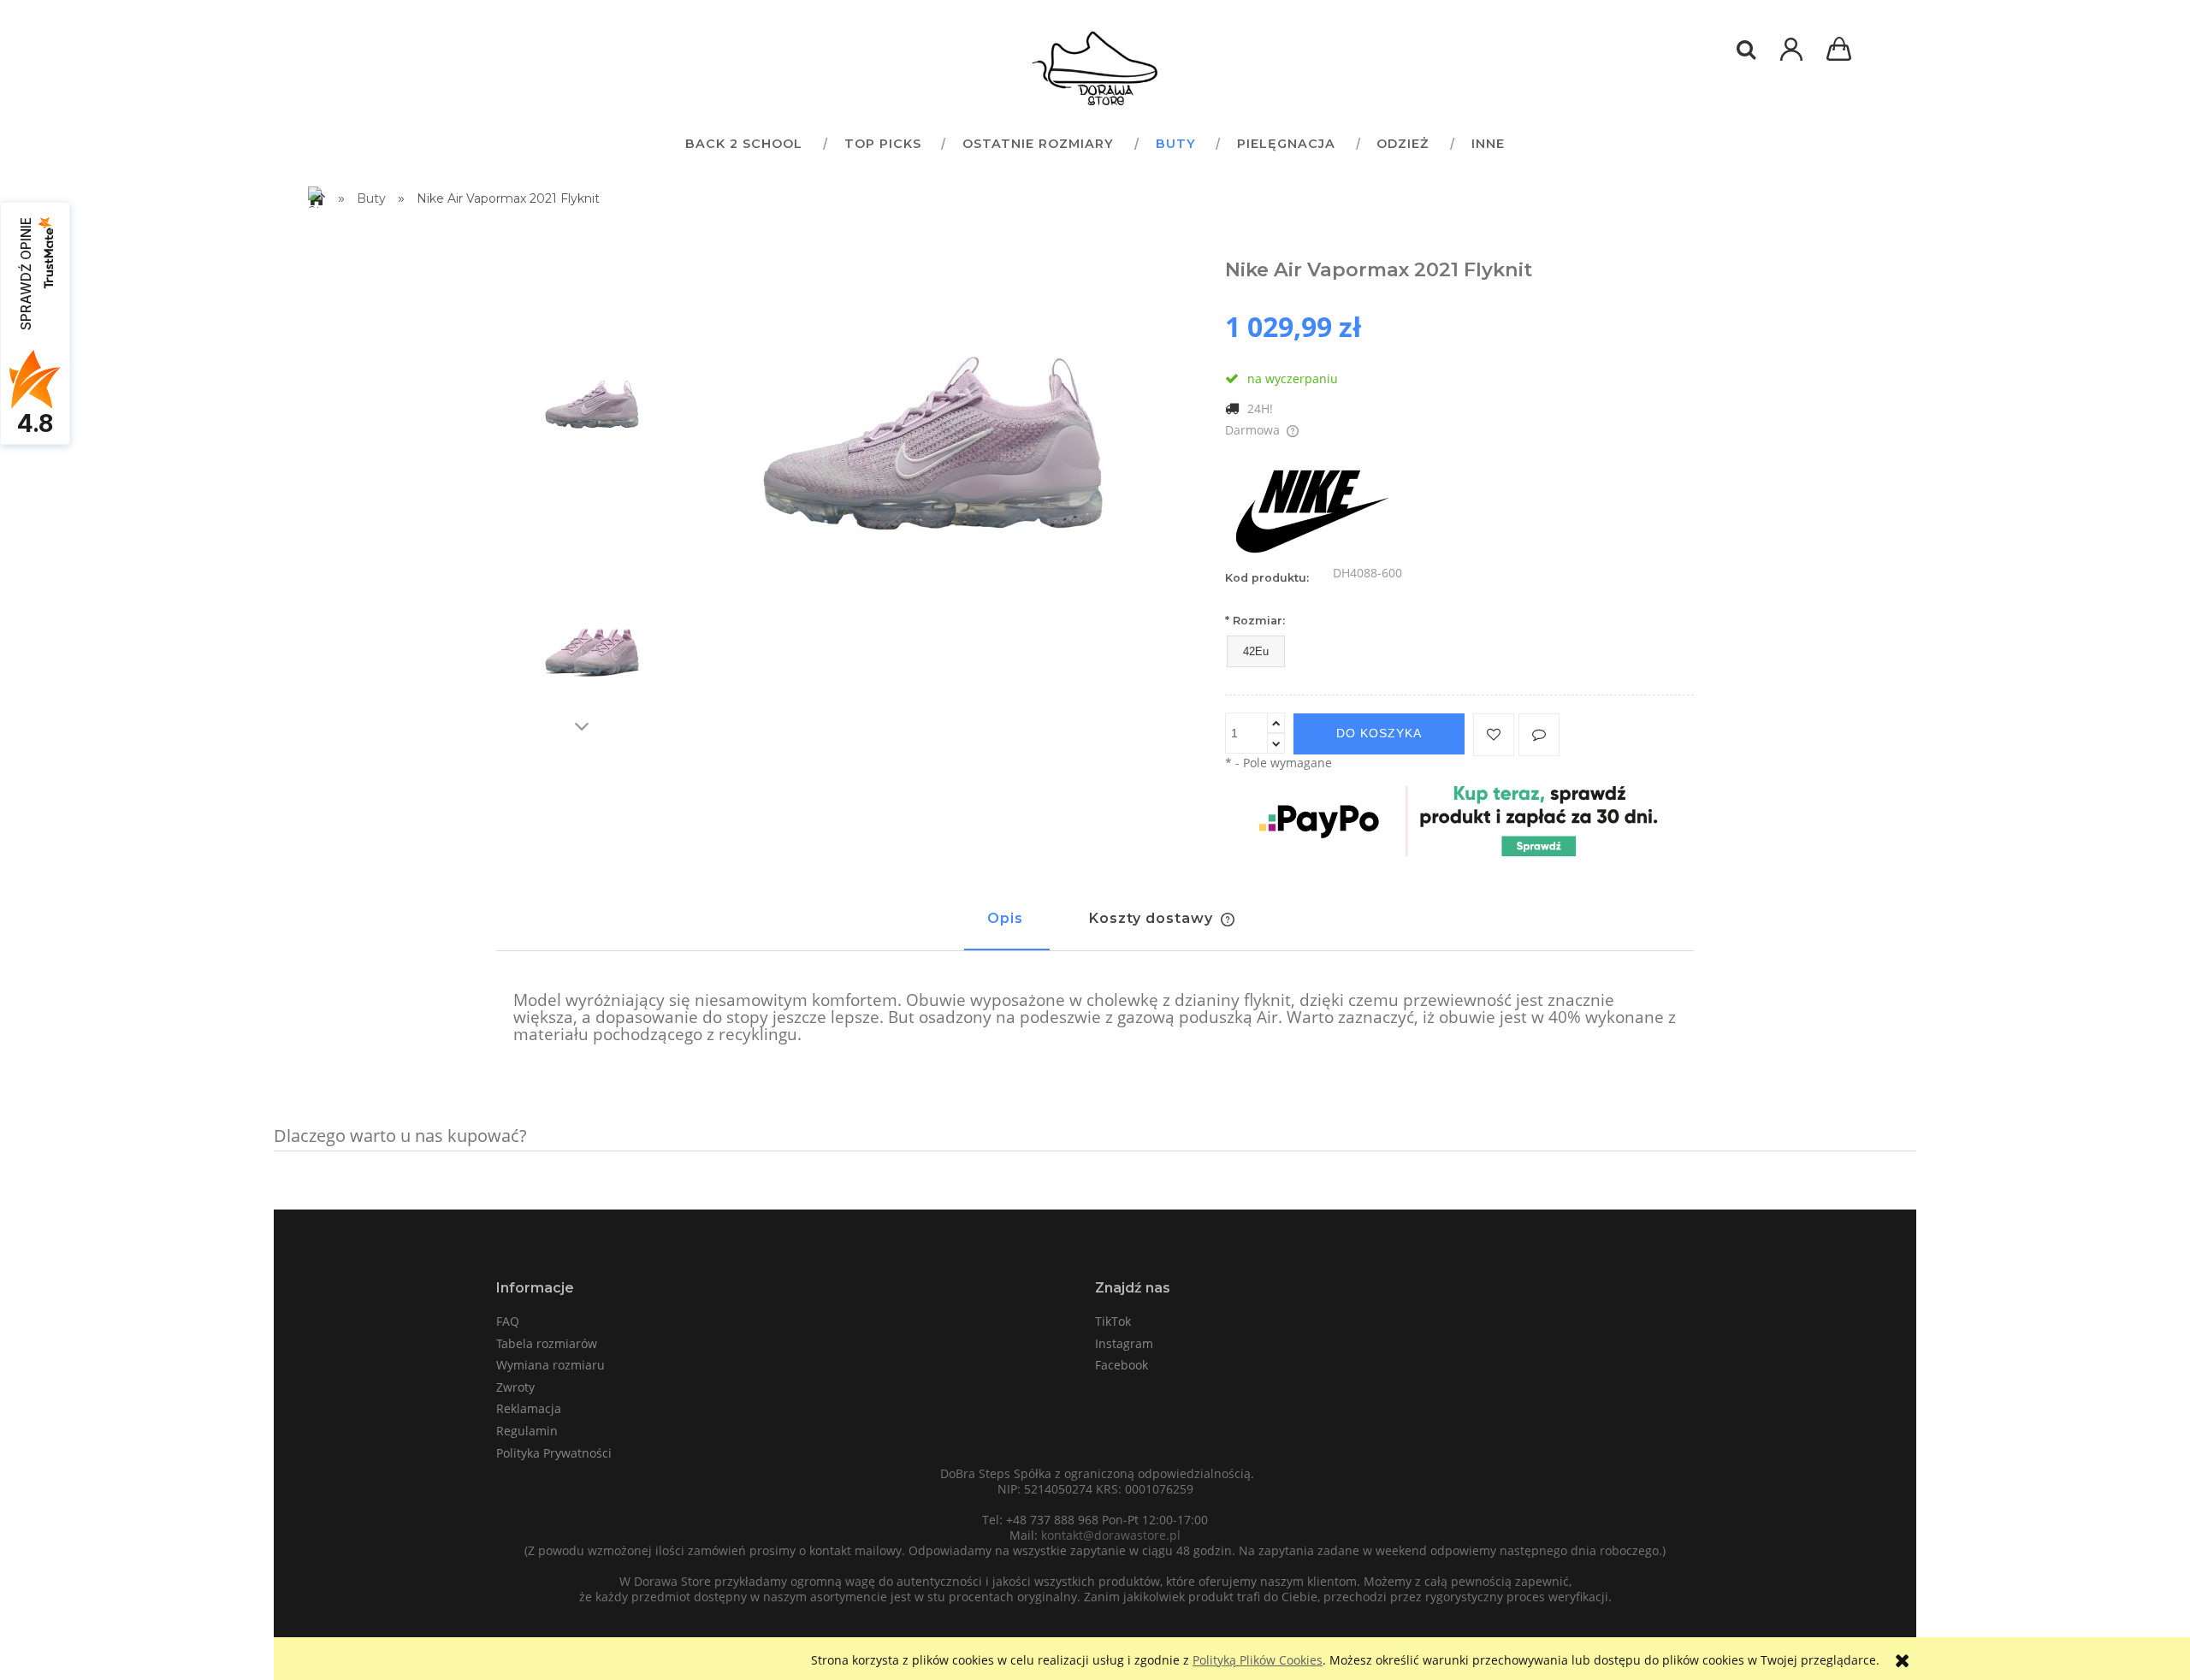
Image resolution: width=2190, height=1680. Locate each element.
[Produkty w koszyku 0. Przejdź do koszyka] (1842, 51)
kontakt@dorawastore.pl (1111, 1535)
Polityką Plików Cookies (1258, 1660)
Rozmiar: (1255, 621)
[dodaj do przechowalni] (1494, 735)
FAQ (508, 1321)
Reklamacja (529, 1408)
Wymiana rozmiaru (550, 1365)
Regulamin (527, 1431)
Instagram (1124, 1343)
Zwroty (515, 1387)
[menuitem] (743, 143)
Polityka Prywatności (554, 1453)
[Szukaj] (1746, 50)
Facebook (1122, 1365)
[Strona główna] (1095, 68)
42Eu (1256, 651)
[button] (1539, 735)
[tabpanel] (1095, 1018)
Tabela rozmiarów (547, 1343)
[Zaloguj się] (1791, 58)
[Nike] (1311, 507)
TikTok (1113, 1321)
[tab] (1007, 926)
